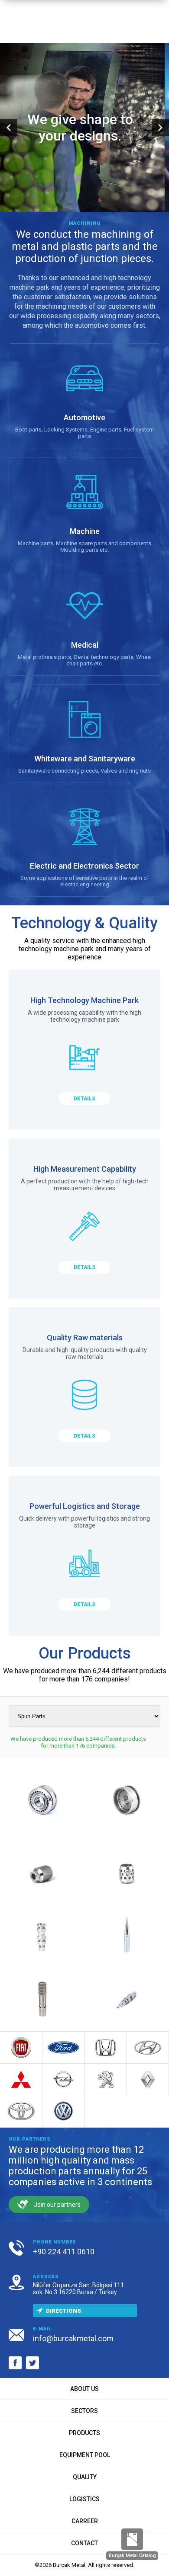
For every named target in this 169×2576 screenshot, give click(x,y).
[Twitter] (32, 2363)
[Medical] (84, 623)
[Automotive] (84, 396)
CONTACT (84, 2543)
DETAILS (84, 1099)
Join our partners (57, 2205)
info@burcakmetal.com (73, 2338)
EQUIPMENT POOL (85, 2455)
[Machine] (84, 510)
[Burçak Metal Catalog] (132, 2539)
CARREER (85, 2521)
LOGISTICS (84, 2499)
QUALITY (85, 2477)
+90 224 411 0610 (64, 2252)
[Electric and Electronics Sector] (84, 844)
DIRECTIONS (63, 2311)
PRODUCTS (84, 2433)
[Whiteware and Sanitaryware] (84, 734)
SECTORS (84, 2411)
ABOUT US (84, 2389)
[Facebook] (15, 2363)
